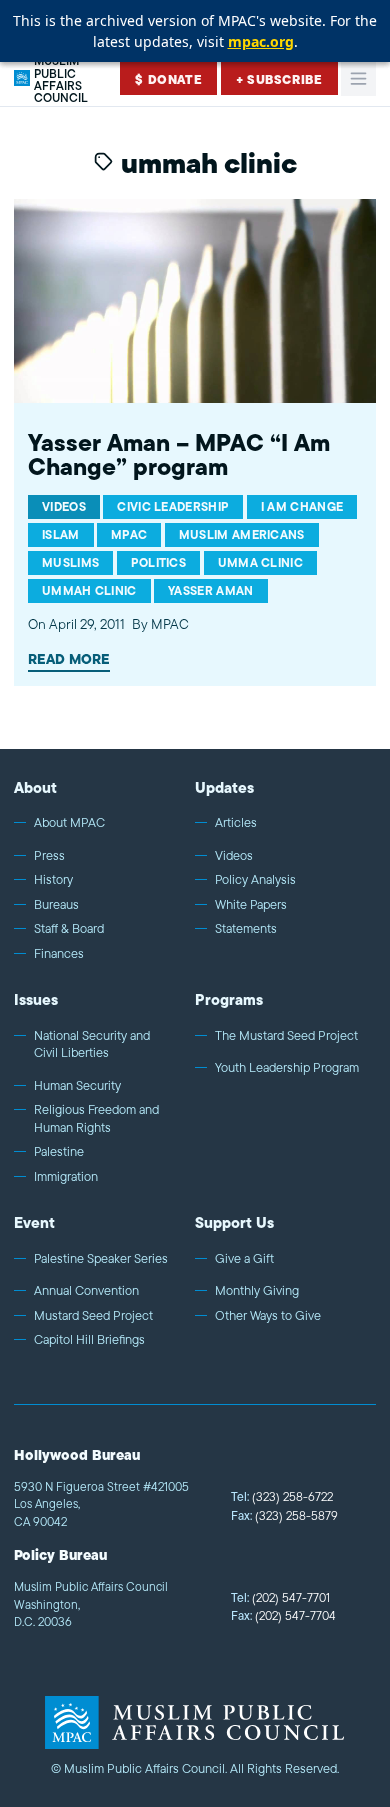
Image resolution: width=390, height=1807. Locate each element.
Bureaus (56, 905)
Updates (224, 787)
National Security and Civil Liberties (92, 1044)
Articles (236, 823)
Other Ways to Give (268, 1316)
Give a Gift (244, 1259)
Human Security (77, 1086)
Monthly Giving (257, 1291)
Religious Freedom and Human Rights (96, 1118)
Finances (59, 954)
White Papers (251, 905)
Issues (36, 999)
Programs (229, 999)
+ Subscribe (279, 79)
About (35, 787)
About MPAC (69, 823)
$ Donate (168, 79)
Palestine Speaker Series (101, 1259)
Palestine (59, 1152)
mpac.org (261, 41)
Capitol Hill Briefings (89, 1340)
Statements (246, 929)
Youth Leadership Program (287, 1068)
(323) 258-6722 (282, 1496)
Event (34, 1222)
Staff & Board (69, 929)
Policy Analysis (255, 880)
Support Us (234, 1222)
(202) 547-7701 (280, 1597)
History (53, 880)
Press (49, 856)
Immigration (66, 1177)
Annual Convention (86, 1291)
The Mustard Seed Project (286, 1036)
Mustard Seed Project (93, 1316)
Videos (234, 856)
